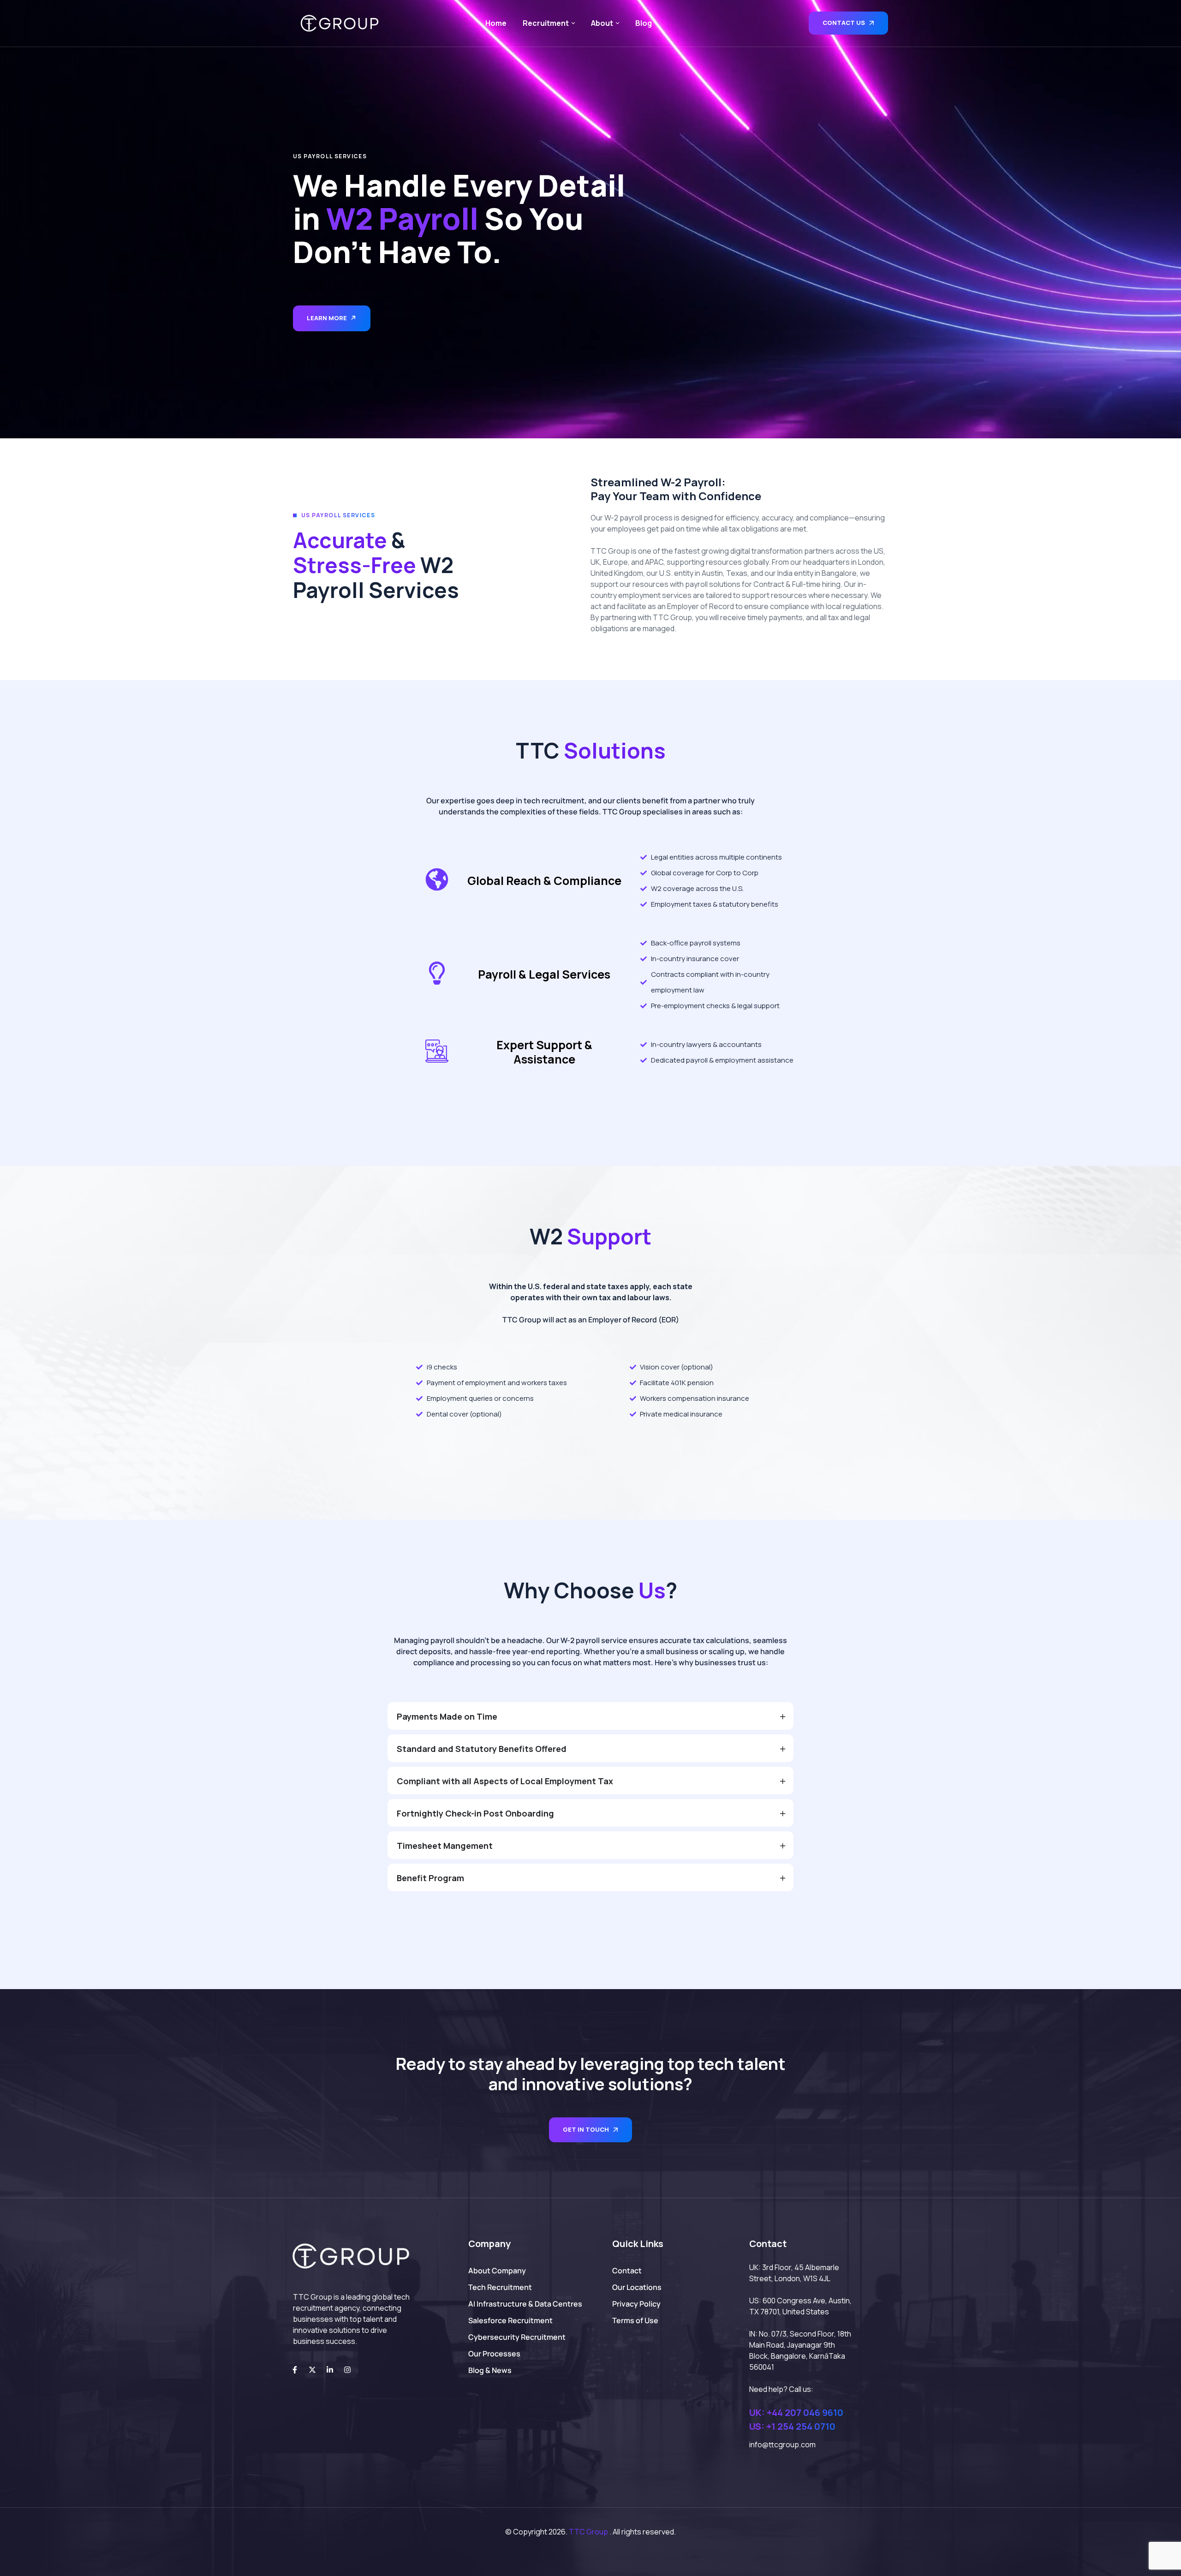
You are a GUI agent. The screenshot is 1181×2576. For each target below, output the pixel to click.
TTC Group (588, 2532)
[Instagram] (347, 2370)
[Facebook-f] (295, 2370)
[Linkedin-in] (330, 2370)
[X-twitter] (312, 2370)
